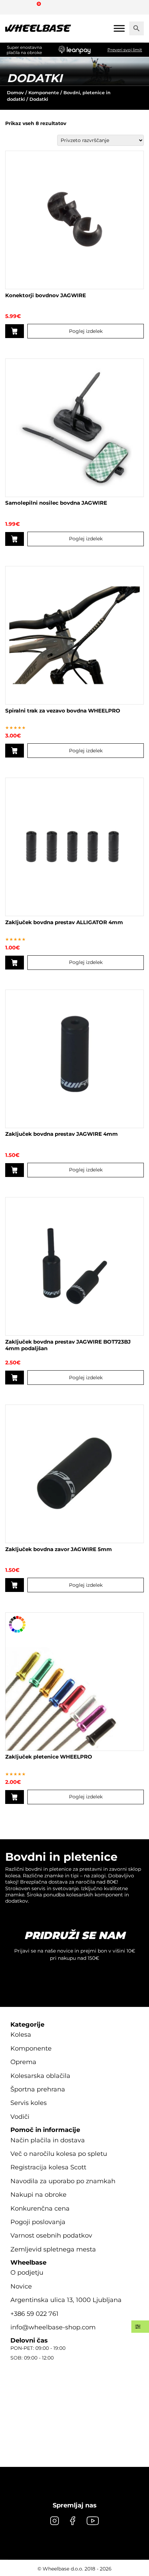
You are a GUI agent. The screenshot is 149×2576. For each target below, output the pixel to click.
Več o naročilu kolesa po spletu (59, 2154)
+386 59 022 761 (34, 2314)
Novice (21, 2286)
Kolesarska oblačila (40, 2076)
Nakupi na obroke (38, 2195)
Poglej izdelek (86, 331)
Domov (15, 92)
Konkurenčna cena (40, 2208)
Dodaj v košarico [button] (15, 331)
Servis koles (29, 2103)
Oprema (23, 2062)
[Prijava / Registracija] (26, 7)
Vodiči (20, 2117)
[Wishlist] (13, 7)
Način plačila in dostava (48, 2140)
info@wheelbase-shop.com (53, 2327)
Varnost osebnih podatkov (51, 2236)
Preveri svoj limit (125, 50)
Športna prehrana (38, 2089)
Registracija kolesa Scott (48, 2167)
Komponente (44, 92)
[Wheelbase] (38, 28)
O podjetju (27, 2273)
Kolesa (21, 2035)
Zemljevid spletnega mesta (53, 2249)
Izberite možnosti (15, 1797)
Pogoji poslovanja (38, 2222)
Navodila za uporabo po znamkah (63, 2181)
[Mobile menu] (119, 28)
